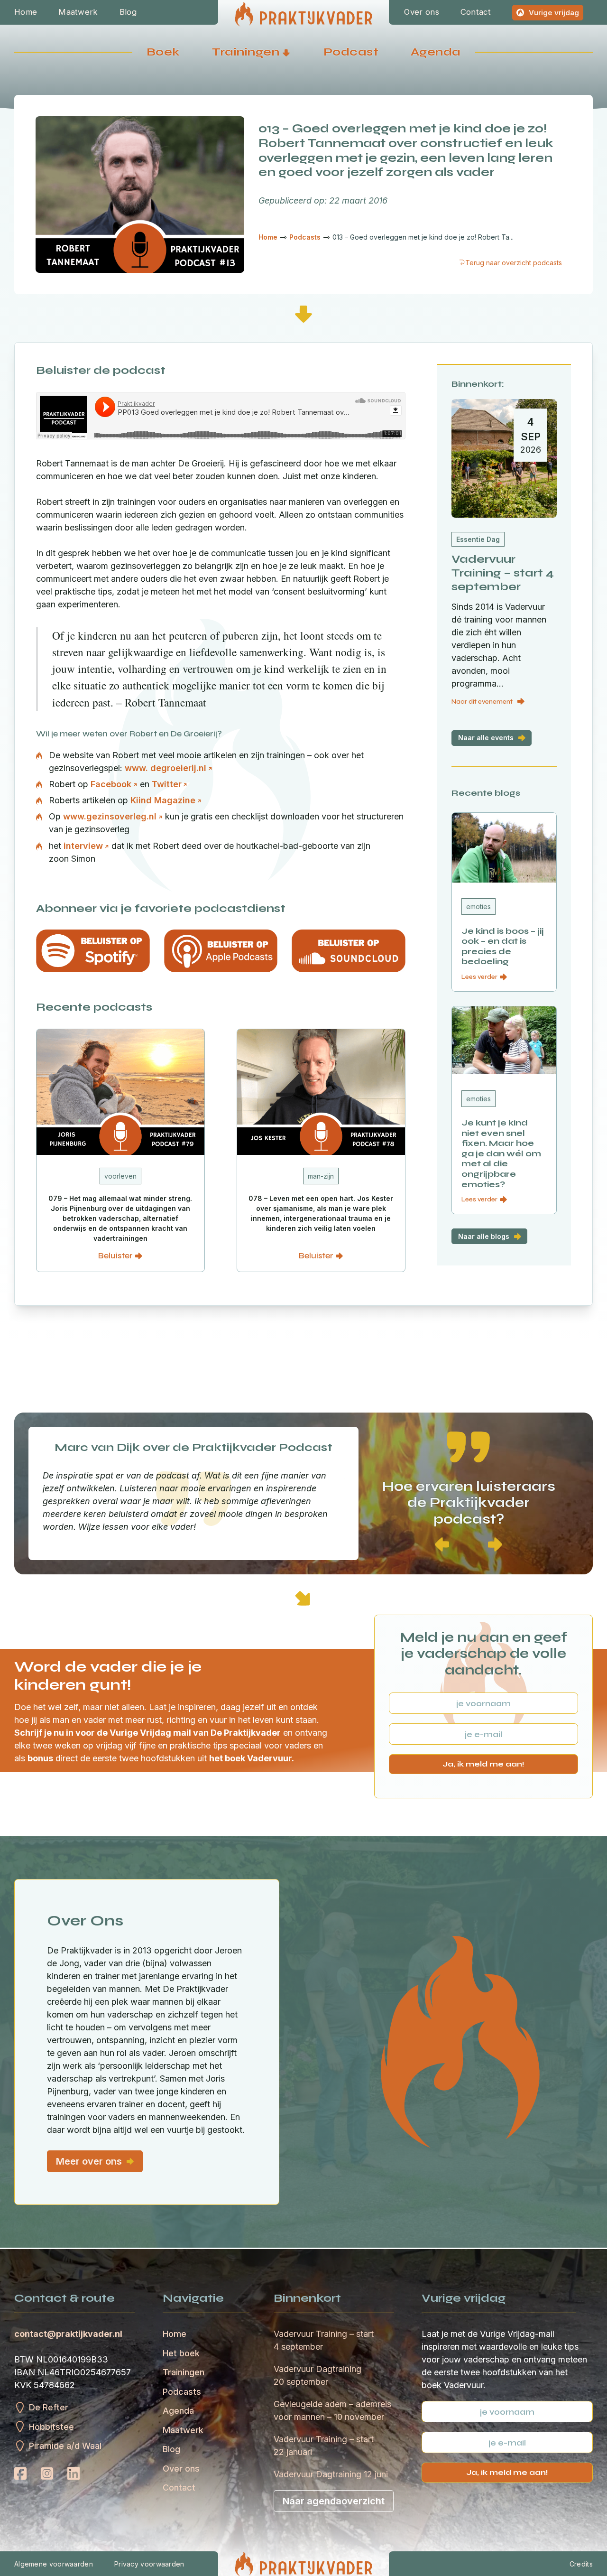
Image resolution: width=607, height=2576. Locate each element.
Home (26, 12)
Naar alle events (486, 738)
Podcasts (182, 2392)
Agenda (436, 52)
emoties (478, 907)
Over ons (421, 12)
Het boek (181, 2353)
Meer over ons (89, 2161)
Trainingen (246, 52)
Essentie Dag (478, 539)
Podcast (351, 52)
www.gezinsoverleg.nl (110, 816)
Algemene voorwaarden (54, 2564)
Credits (581, 2564)
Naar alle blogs (484, 1236)
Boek (163, 52)
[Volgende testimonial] (495, 1545)
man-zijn (321, 1176)
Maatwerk (78, 12)
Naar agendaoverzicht (334, 2501)
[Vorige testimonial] (442, 1545)
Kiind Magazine (163, 800)
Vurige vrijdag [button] (554, 13)
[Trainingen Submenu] (286, 52)
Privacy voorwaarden (149, 2564)
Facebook (111, 784)
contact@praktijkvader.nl (68, 2334)
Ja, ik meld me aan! (483, 1764)
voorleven (120, 1176)
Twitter (167, 784)
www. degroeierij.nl (166, 768)
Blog (128, 12)
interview (83, 846)
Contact (476, 12)
